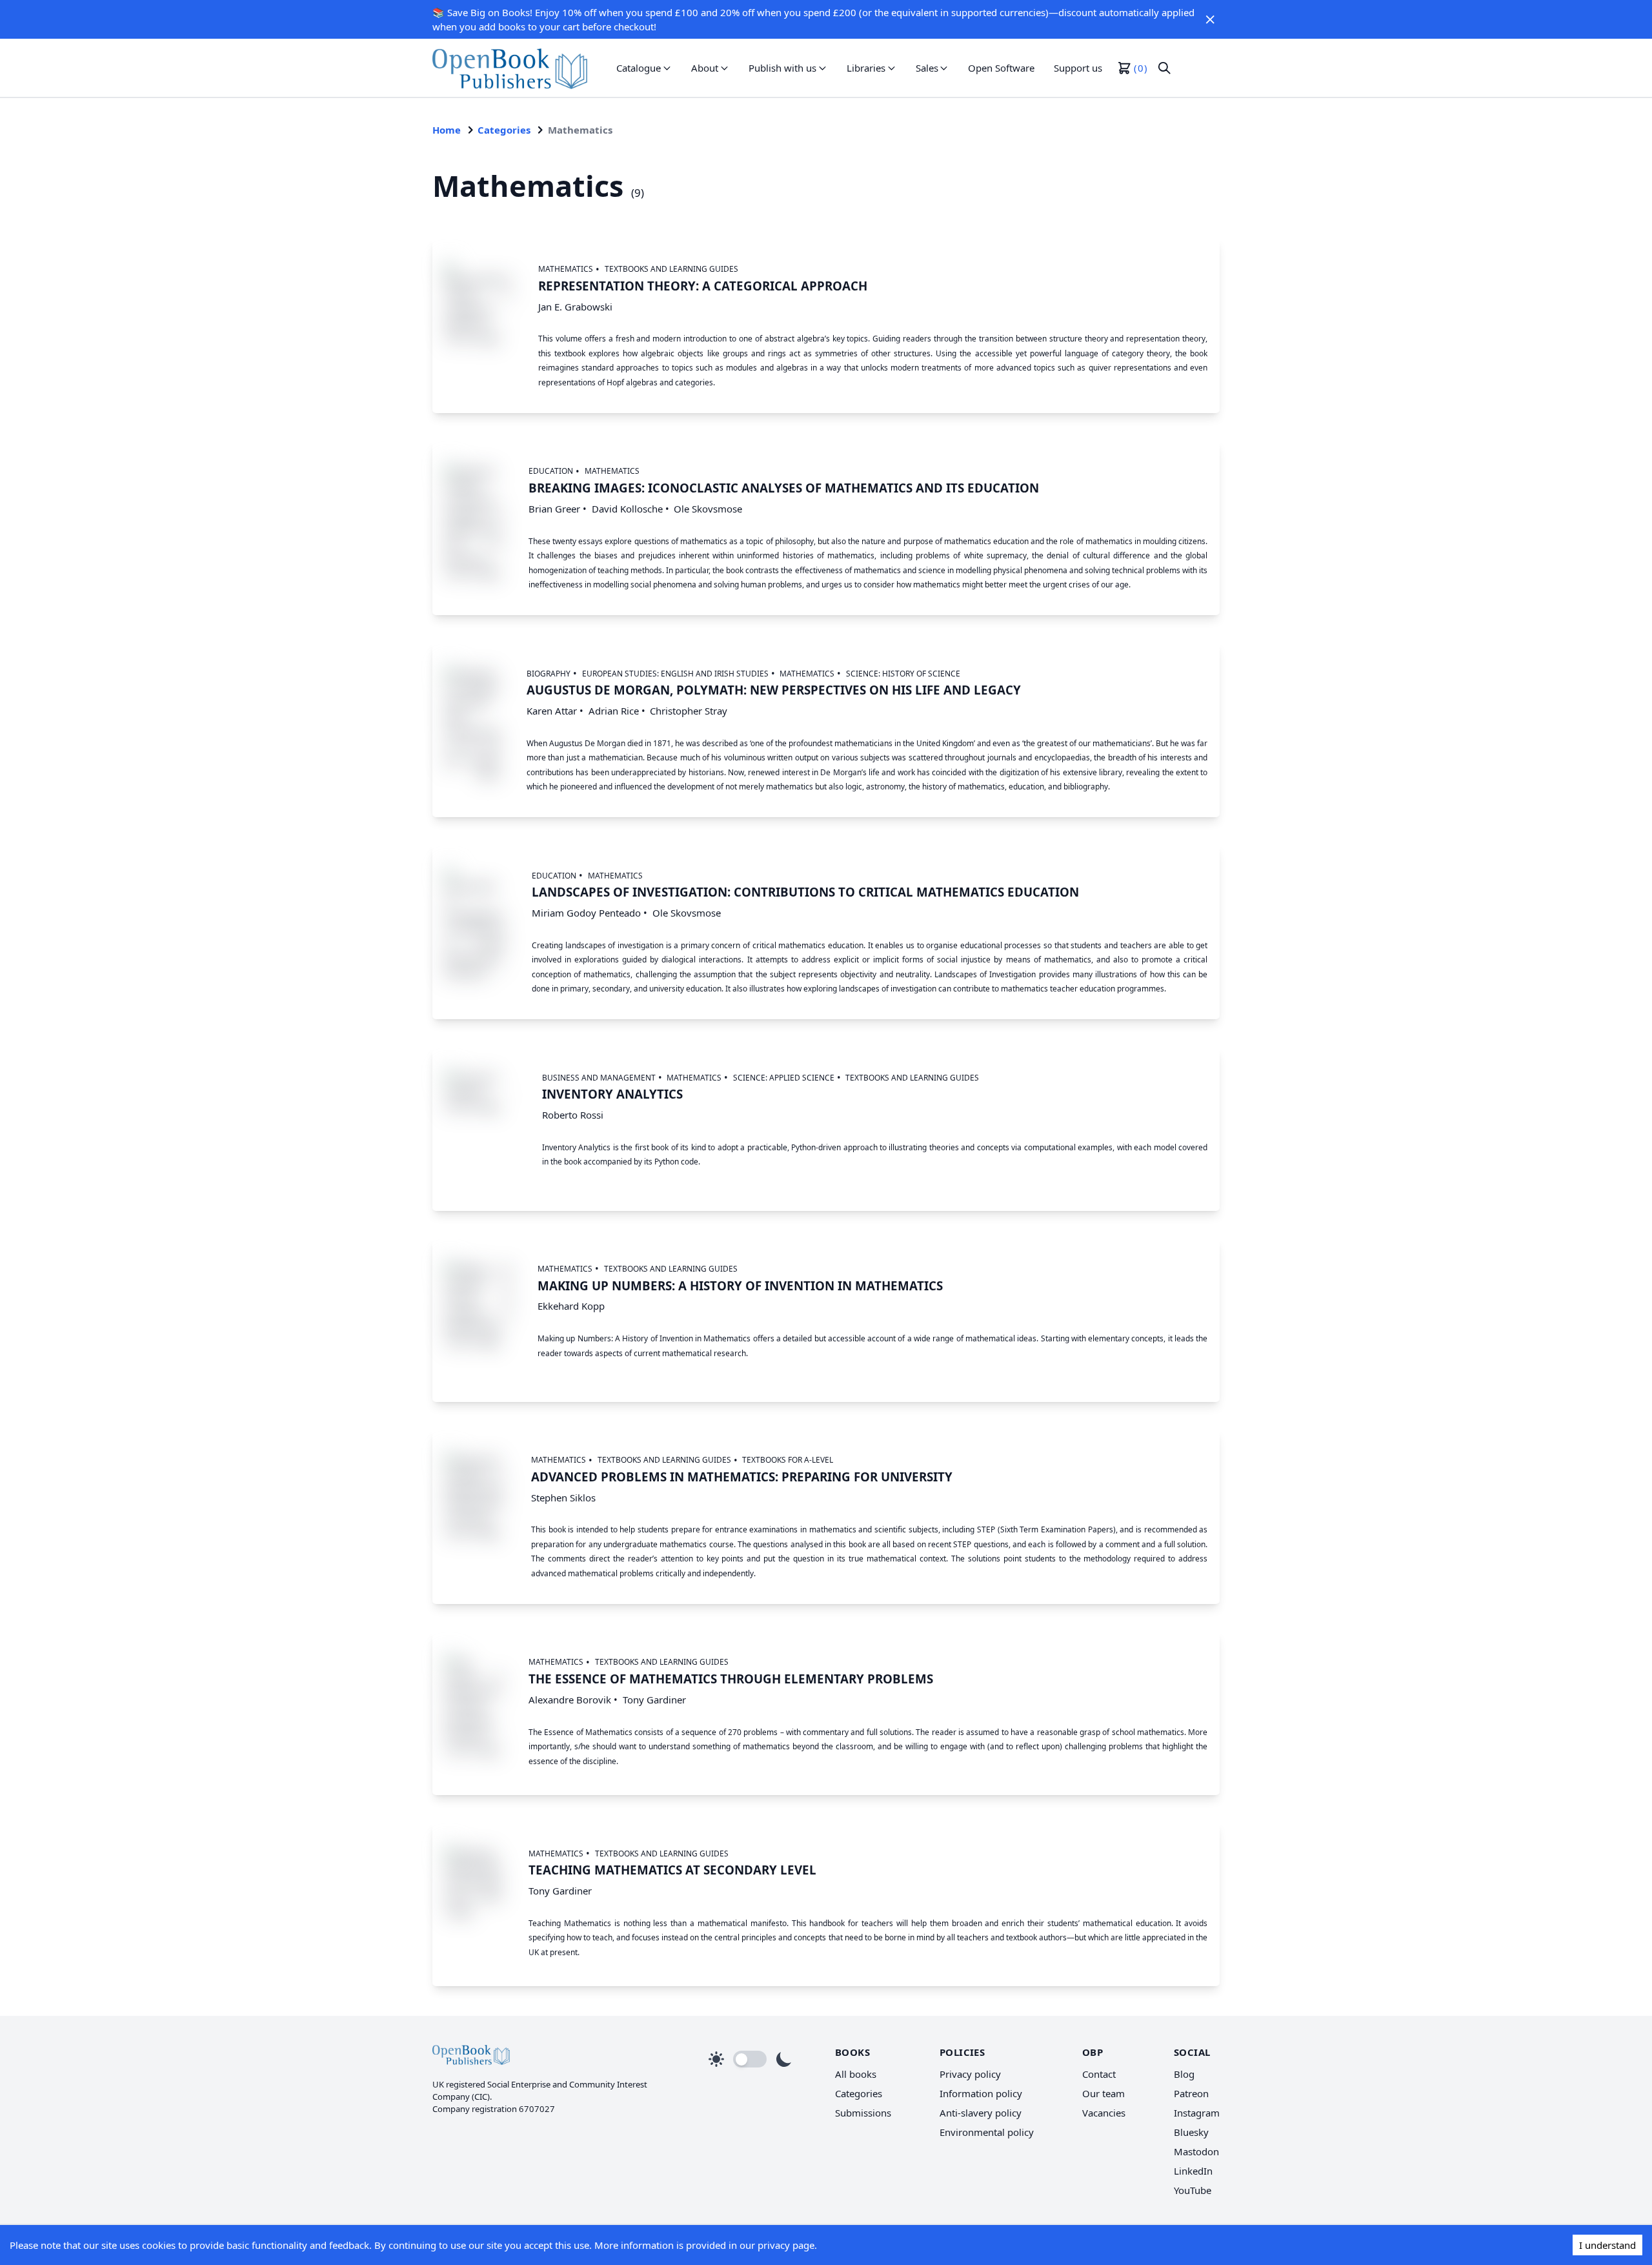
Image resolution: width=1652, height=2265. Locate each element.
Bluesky (1191, 2132)
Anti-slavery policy (981, 2113)
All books (856, 2074)
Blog (1184, 2074)
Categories (504, 130)
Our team (1103, 2093)
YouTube (1193, 2190)
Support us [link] (1078, 68)
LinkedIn (1193, 2171)
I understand (1607, 2245)
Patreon (1191, 2093)
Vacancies (1104, 2113)
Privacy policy (970, 2074)
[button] (1210, 19)
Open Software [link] (1001, 68)
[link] (510, 68)
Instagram (1197, 2113)
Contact (1099, 2074)
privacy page (786, 2245)
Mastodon (1196, 2151)
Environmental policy (987, 2132)
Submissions (863, 2113)
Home (447, 130)
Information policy (981, 2093)
